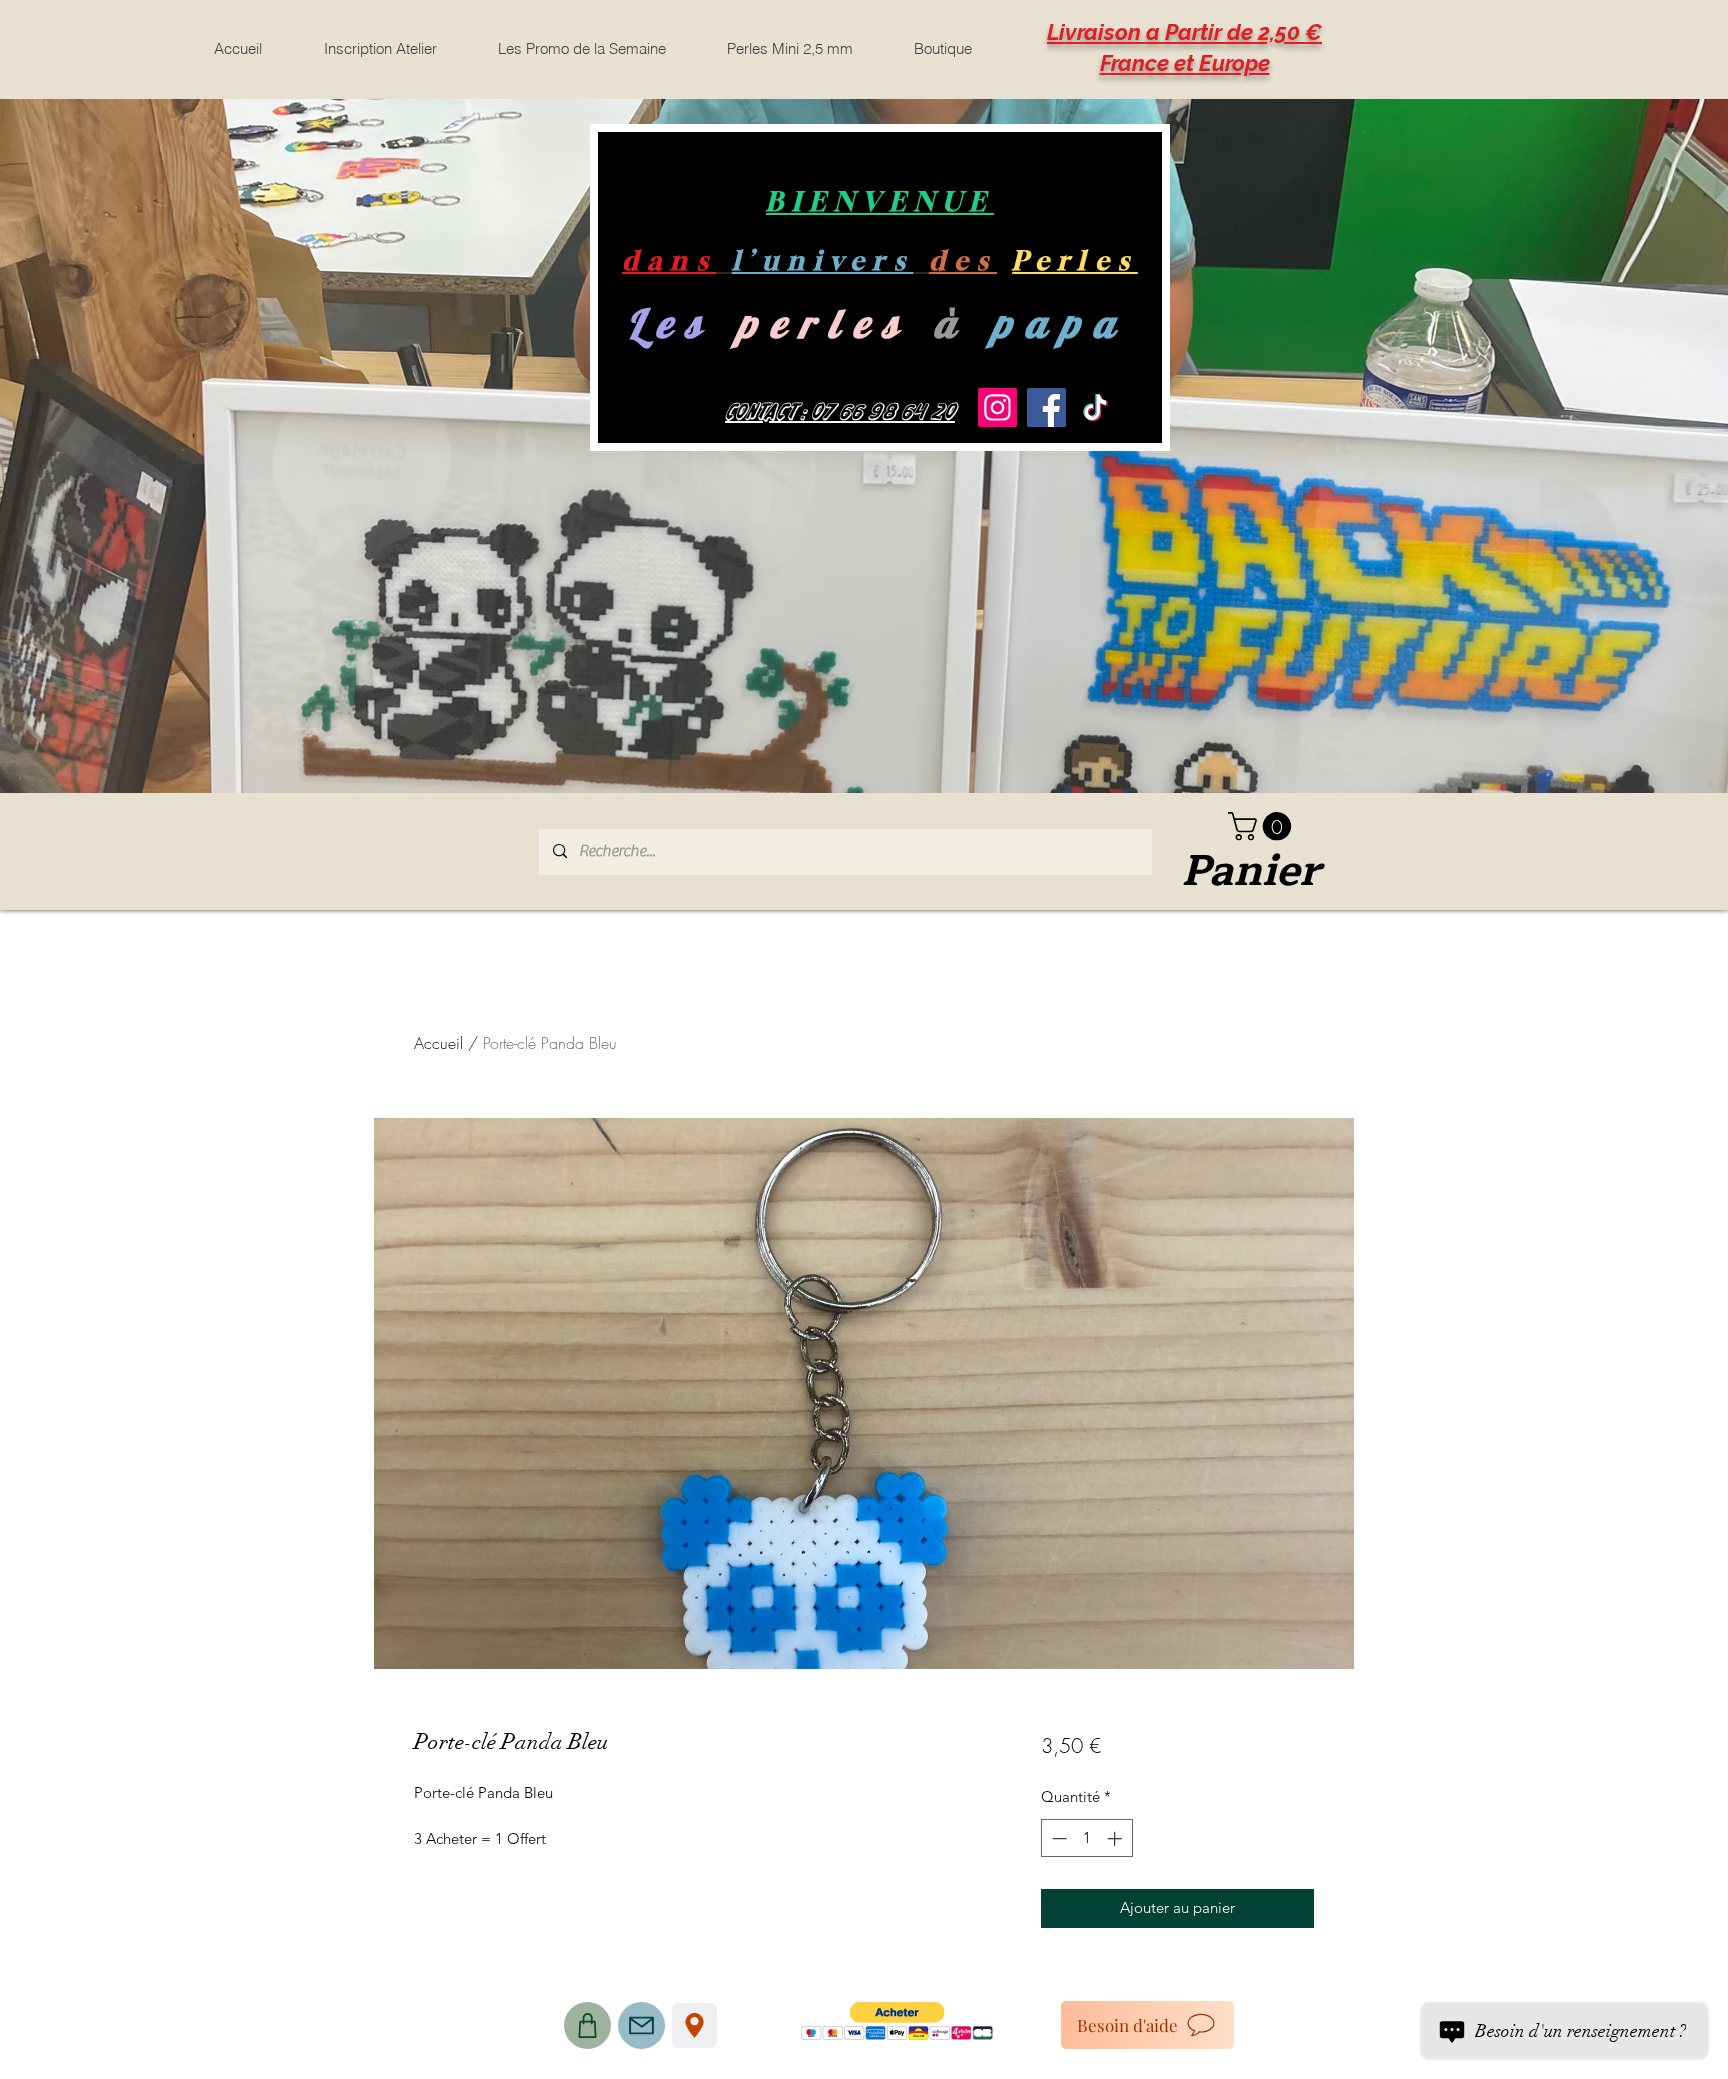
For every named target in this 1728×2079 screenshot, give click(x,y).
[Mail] (641, 2025)
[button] (1263, 826)
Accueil (438, 1043)
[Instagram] (997, 407)
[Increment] (1116, 1838)
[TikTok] (1095, 407)
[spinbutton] (1086, 1838)
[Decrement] (1057, 1838)
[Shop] (587, 2025)
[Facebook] (1046, 407)
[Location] (694, 2025)
